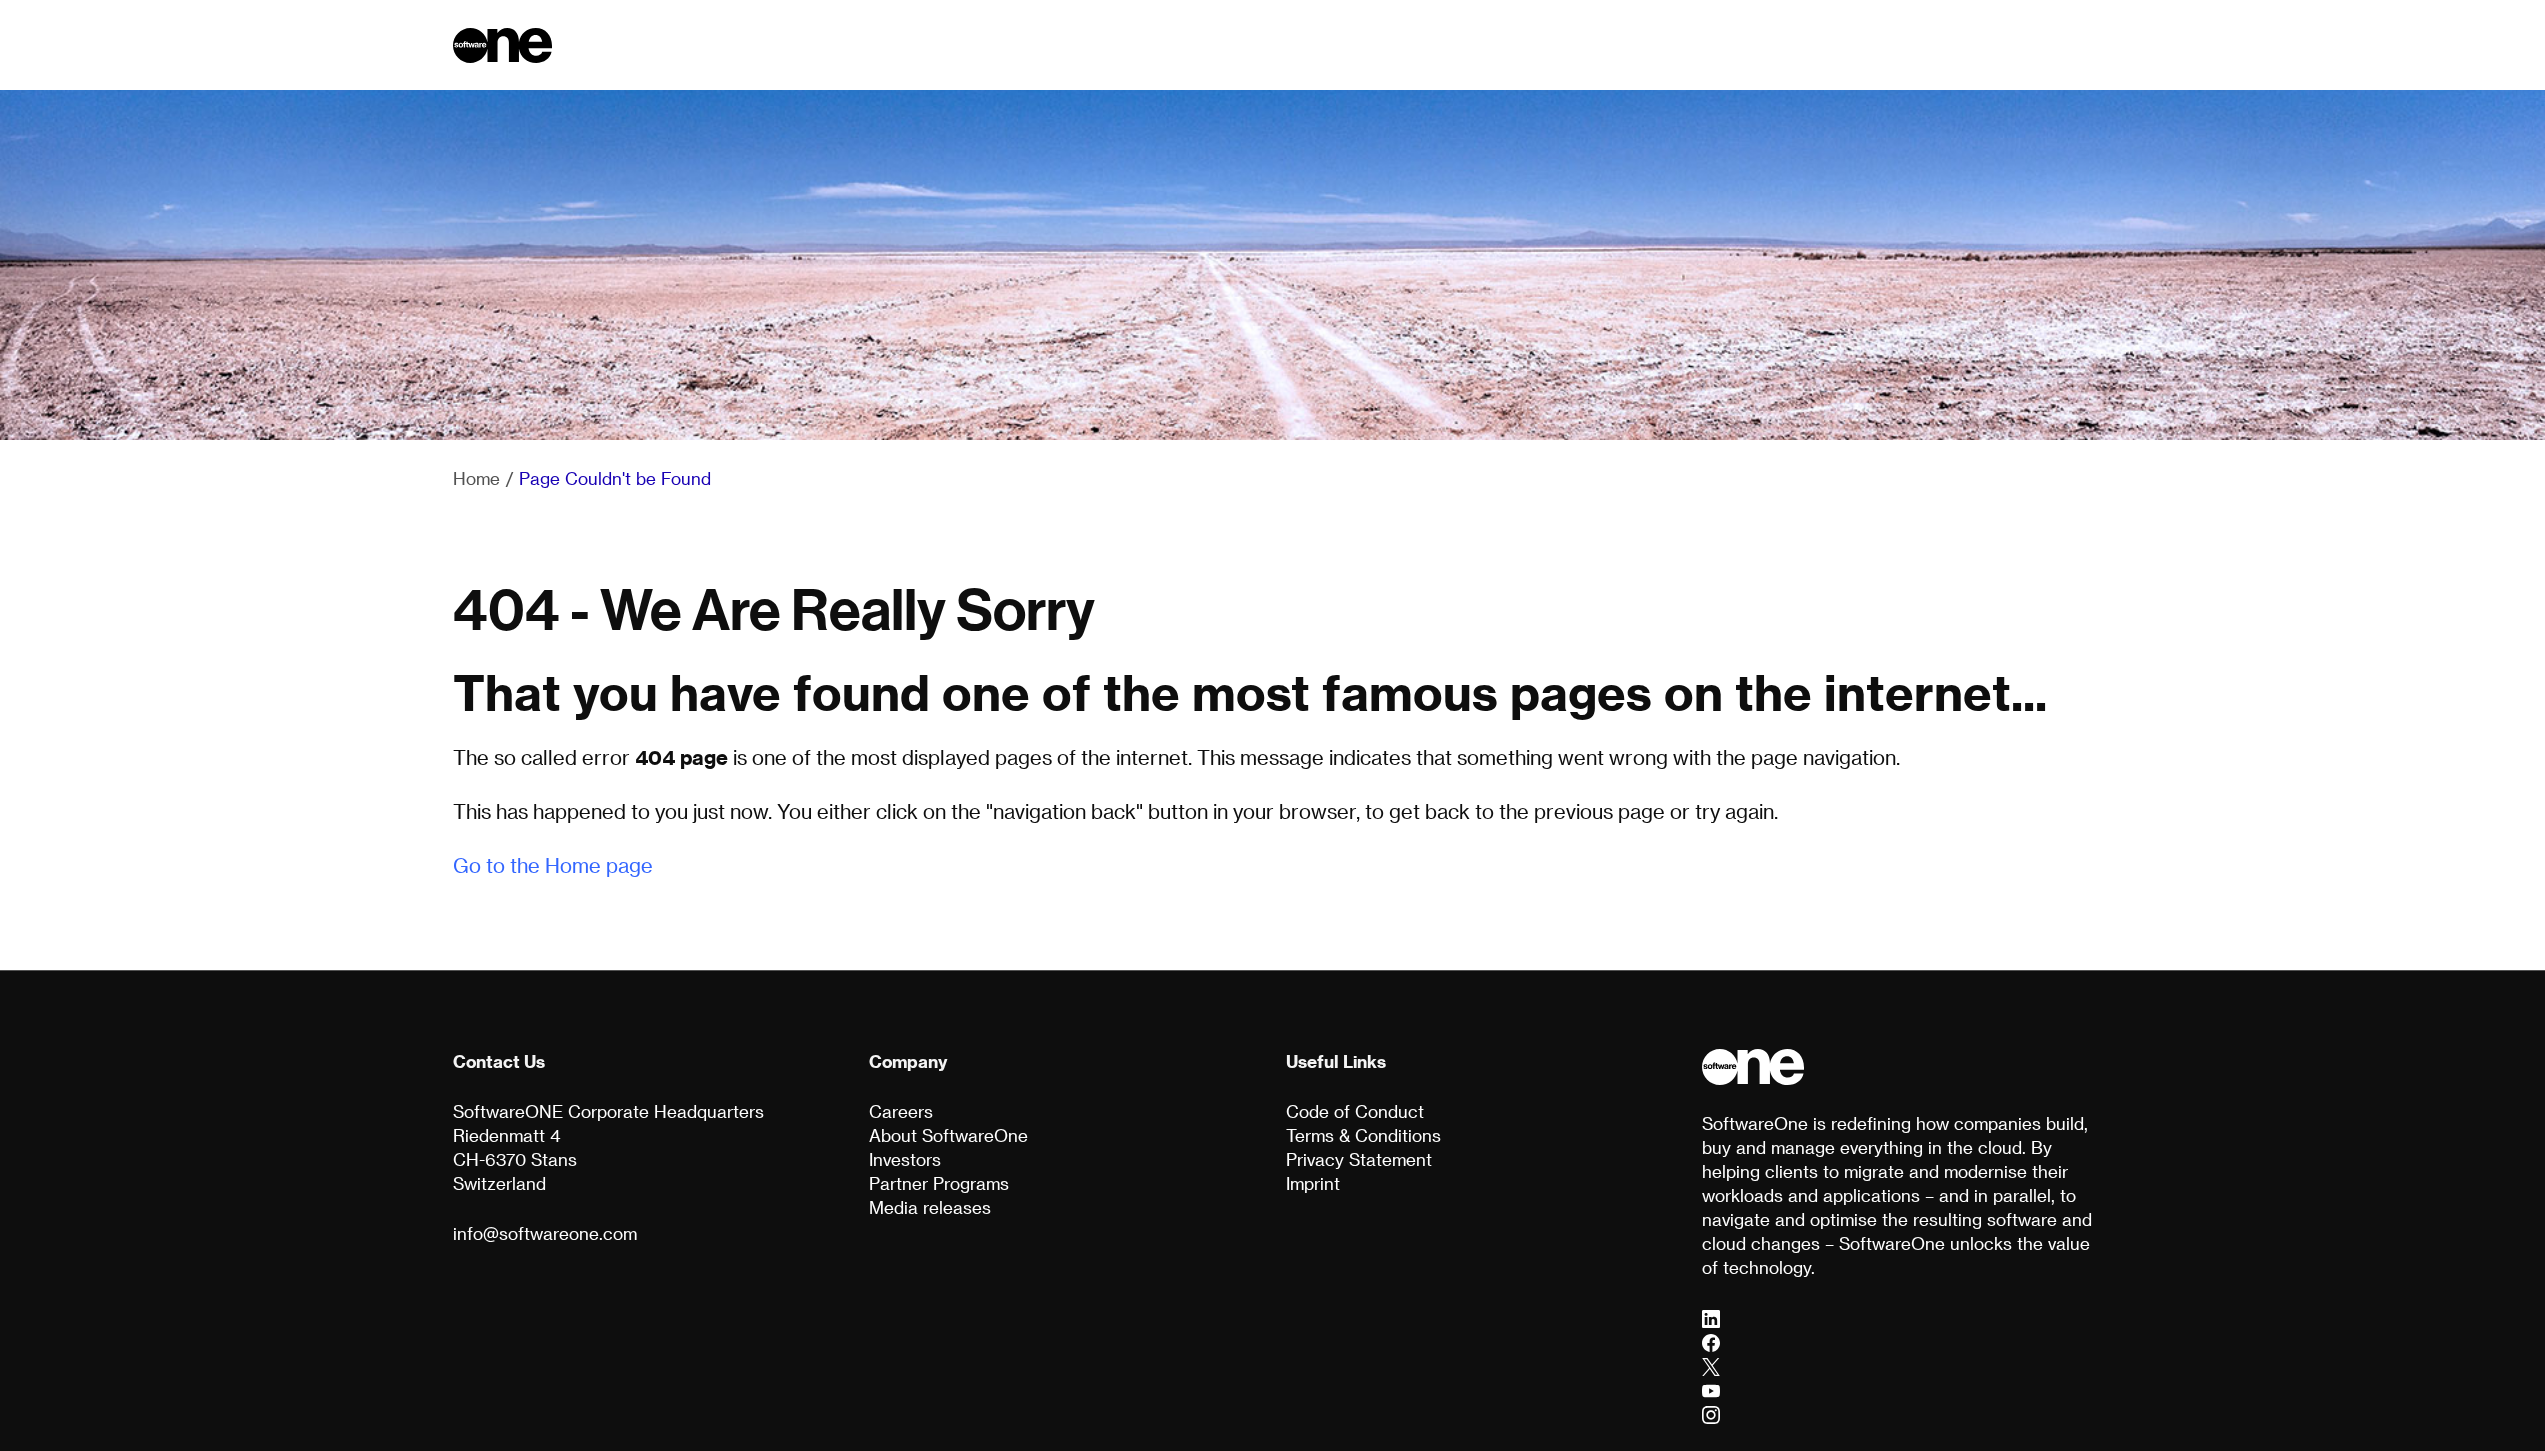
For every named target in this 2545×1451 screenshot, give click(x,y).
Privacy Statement (1359, 1159)
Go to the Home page (553, 865)
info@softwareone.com (545, 1233)
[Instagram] (1711, 1414)
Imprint (1313, 1183)
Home (476, 478)
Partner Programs (939, 1183)
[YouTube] (1711, 1390)
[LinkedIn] (1711, 1318)
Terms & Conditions (1363, 1135)
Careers (901, 1111)
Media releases (930, 1207)
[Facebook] (1711, 1342)
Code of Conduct (1355, 1111)
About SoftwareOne (948, 1135)
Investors (905, 1159)
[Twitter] (1711, 1366)
